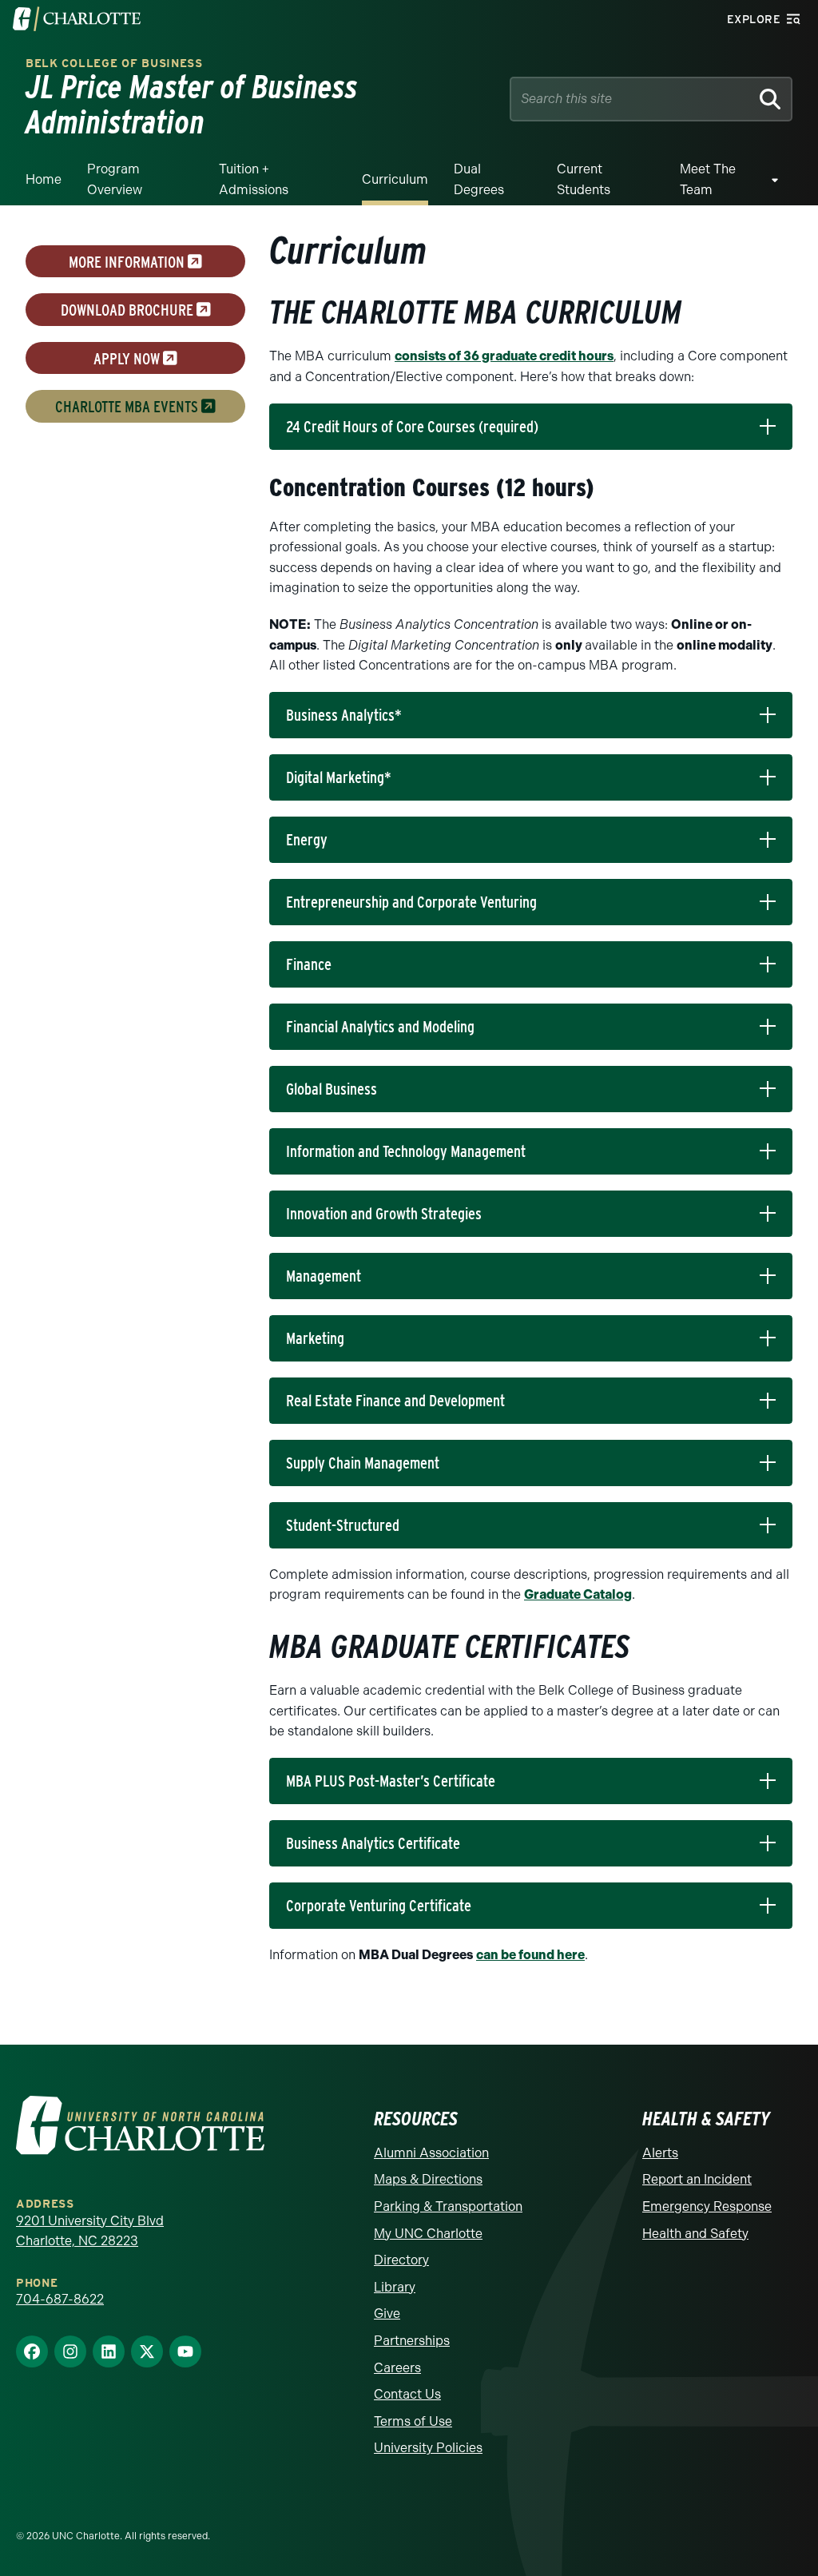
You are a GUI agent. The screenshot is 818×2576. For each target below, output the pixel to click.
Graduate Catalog (578, 1594)
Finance (309, 964)
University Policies (428, 2448)
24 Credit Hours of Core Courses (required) (412, 427)
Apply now (128, 358)
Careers (397, 2368)
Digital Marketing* (339, 777)
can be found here (530, 1955)
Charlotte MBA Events (128, 407)
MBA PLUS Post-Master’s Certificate (391, 1781)
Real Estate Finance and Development (395, 1401)
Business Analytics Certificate (373, 1843)
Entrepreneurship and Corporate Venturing (411, 902)
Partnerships (412, 2341)
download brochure (129, 310)
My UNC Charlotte (428, 2234)
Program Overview (115, 179)
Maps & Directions (428, 2179)
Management (324, 1276)
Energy (307, 840)
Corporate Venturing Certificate (379, 1906)
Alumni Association (431, 2153)
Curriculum (395, 179)
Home (44, 179)
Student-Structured (343, 1525)
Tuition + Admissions (254, 179)
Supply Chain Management (363, 1463)
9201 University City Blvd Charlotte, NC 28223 (90, 2231)
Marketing (315, 1338)
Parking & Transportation (448, 2206)
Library (395, 2287)
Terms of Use (413, 2421)
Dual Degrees (479, 179)
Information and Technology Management (406, 1151)
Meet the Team (708, 179)
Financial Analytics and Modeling (380, 1027)
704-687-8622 (60, 2299)
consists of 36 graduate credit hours (504, 356)
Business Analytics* (344, 715)
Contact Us (407, 2394)
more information (128, 261)
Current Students (584, 179)
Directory (401, 2260)
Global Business (332, 1089)
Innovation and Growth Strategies (384, 1214)
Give (387, 2314)
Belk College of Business (114, 64)
